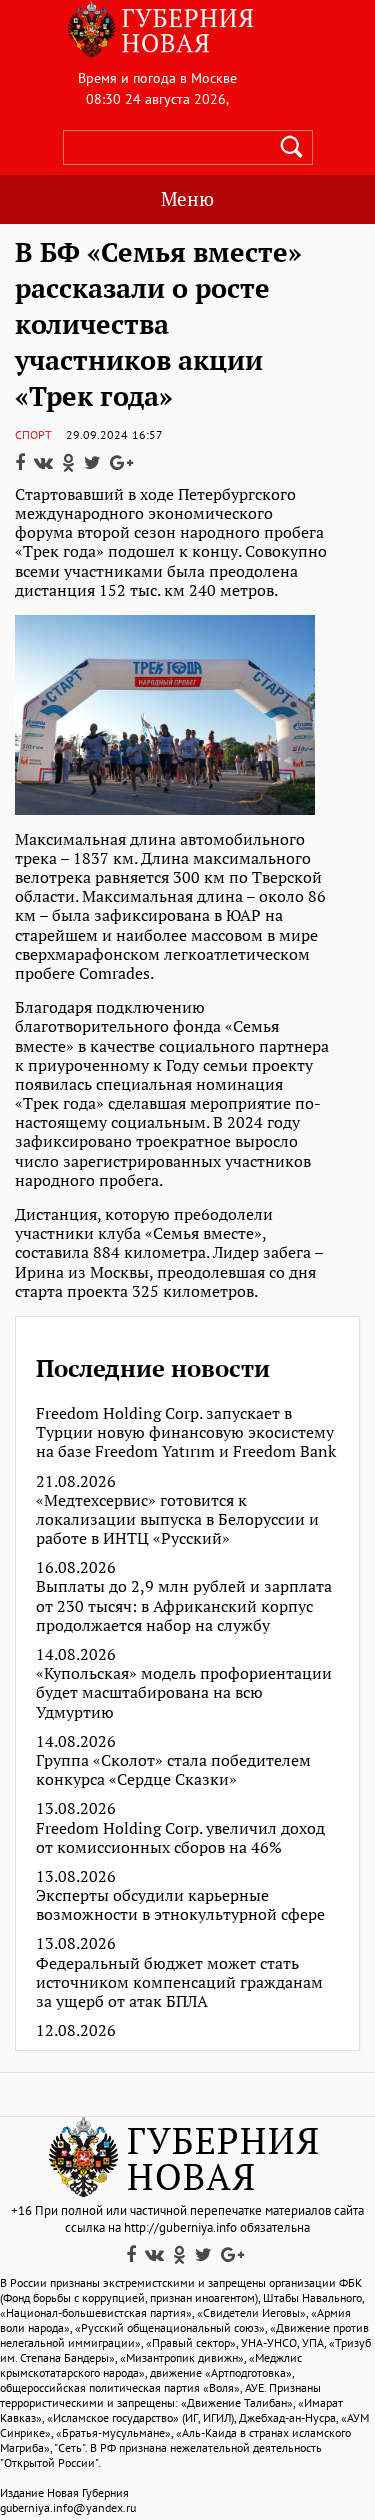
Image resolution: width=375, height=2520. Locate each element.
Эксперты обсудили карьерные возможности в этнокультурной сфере (180, 1905)
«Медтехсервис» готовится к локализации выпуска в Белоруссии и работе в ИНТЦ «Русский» (177, 1520)
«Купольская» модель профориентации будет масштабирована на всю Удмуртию (184, 1693)
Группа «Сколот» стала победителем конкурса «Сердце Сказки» (173, 1770)
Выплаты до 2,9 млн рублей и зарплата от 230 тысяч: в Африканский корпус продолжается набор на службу (184, 1606)
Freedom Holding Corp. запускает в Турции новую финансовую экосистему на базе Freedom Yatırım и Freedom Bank (186, 1433)
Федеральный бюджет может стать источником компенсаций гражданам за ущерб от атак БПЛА (179, 1983)
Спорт (33, 434)
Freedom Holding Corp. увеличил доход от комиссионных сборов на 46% (180, 1838)
